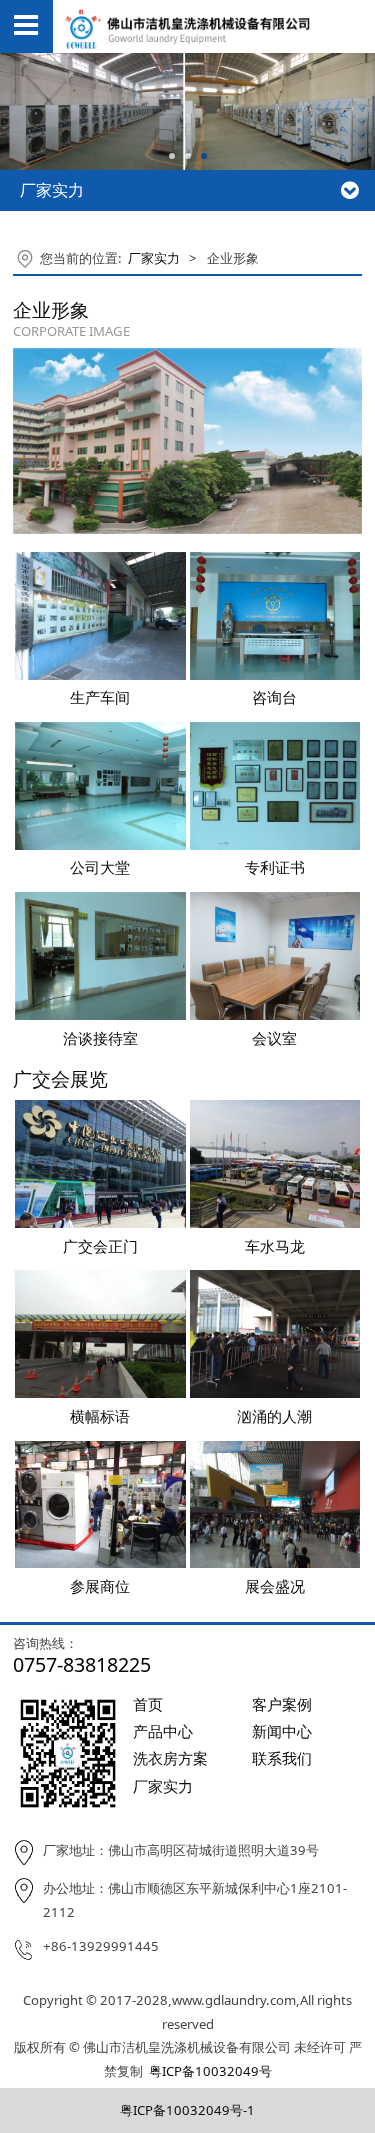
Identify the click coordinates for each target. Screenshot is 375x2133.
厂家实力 (154, 258)
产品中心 (163, 1731)
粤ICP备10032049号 (210, 2071)
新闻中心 (282, 1731)
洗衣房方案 (170, 1758)
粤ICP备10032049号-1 (187, 2110)
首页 (148, 1704)
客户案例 (282, 1704)
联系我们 (282, 1758)
